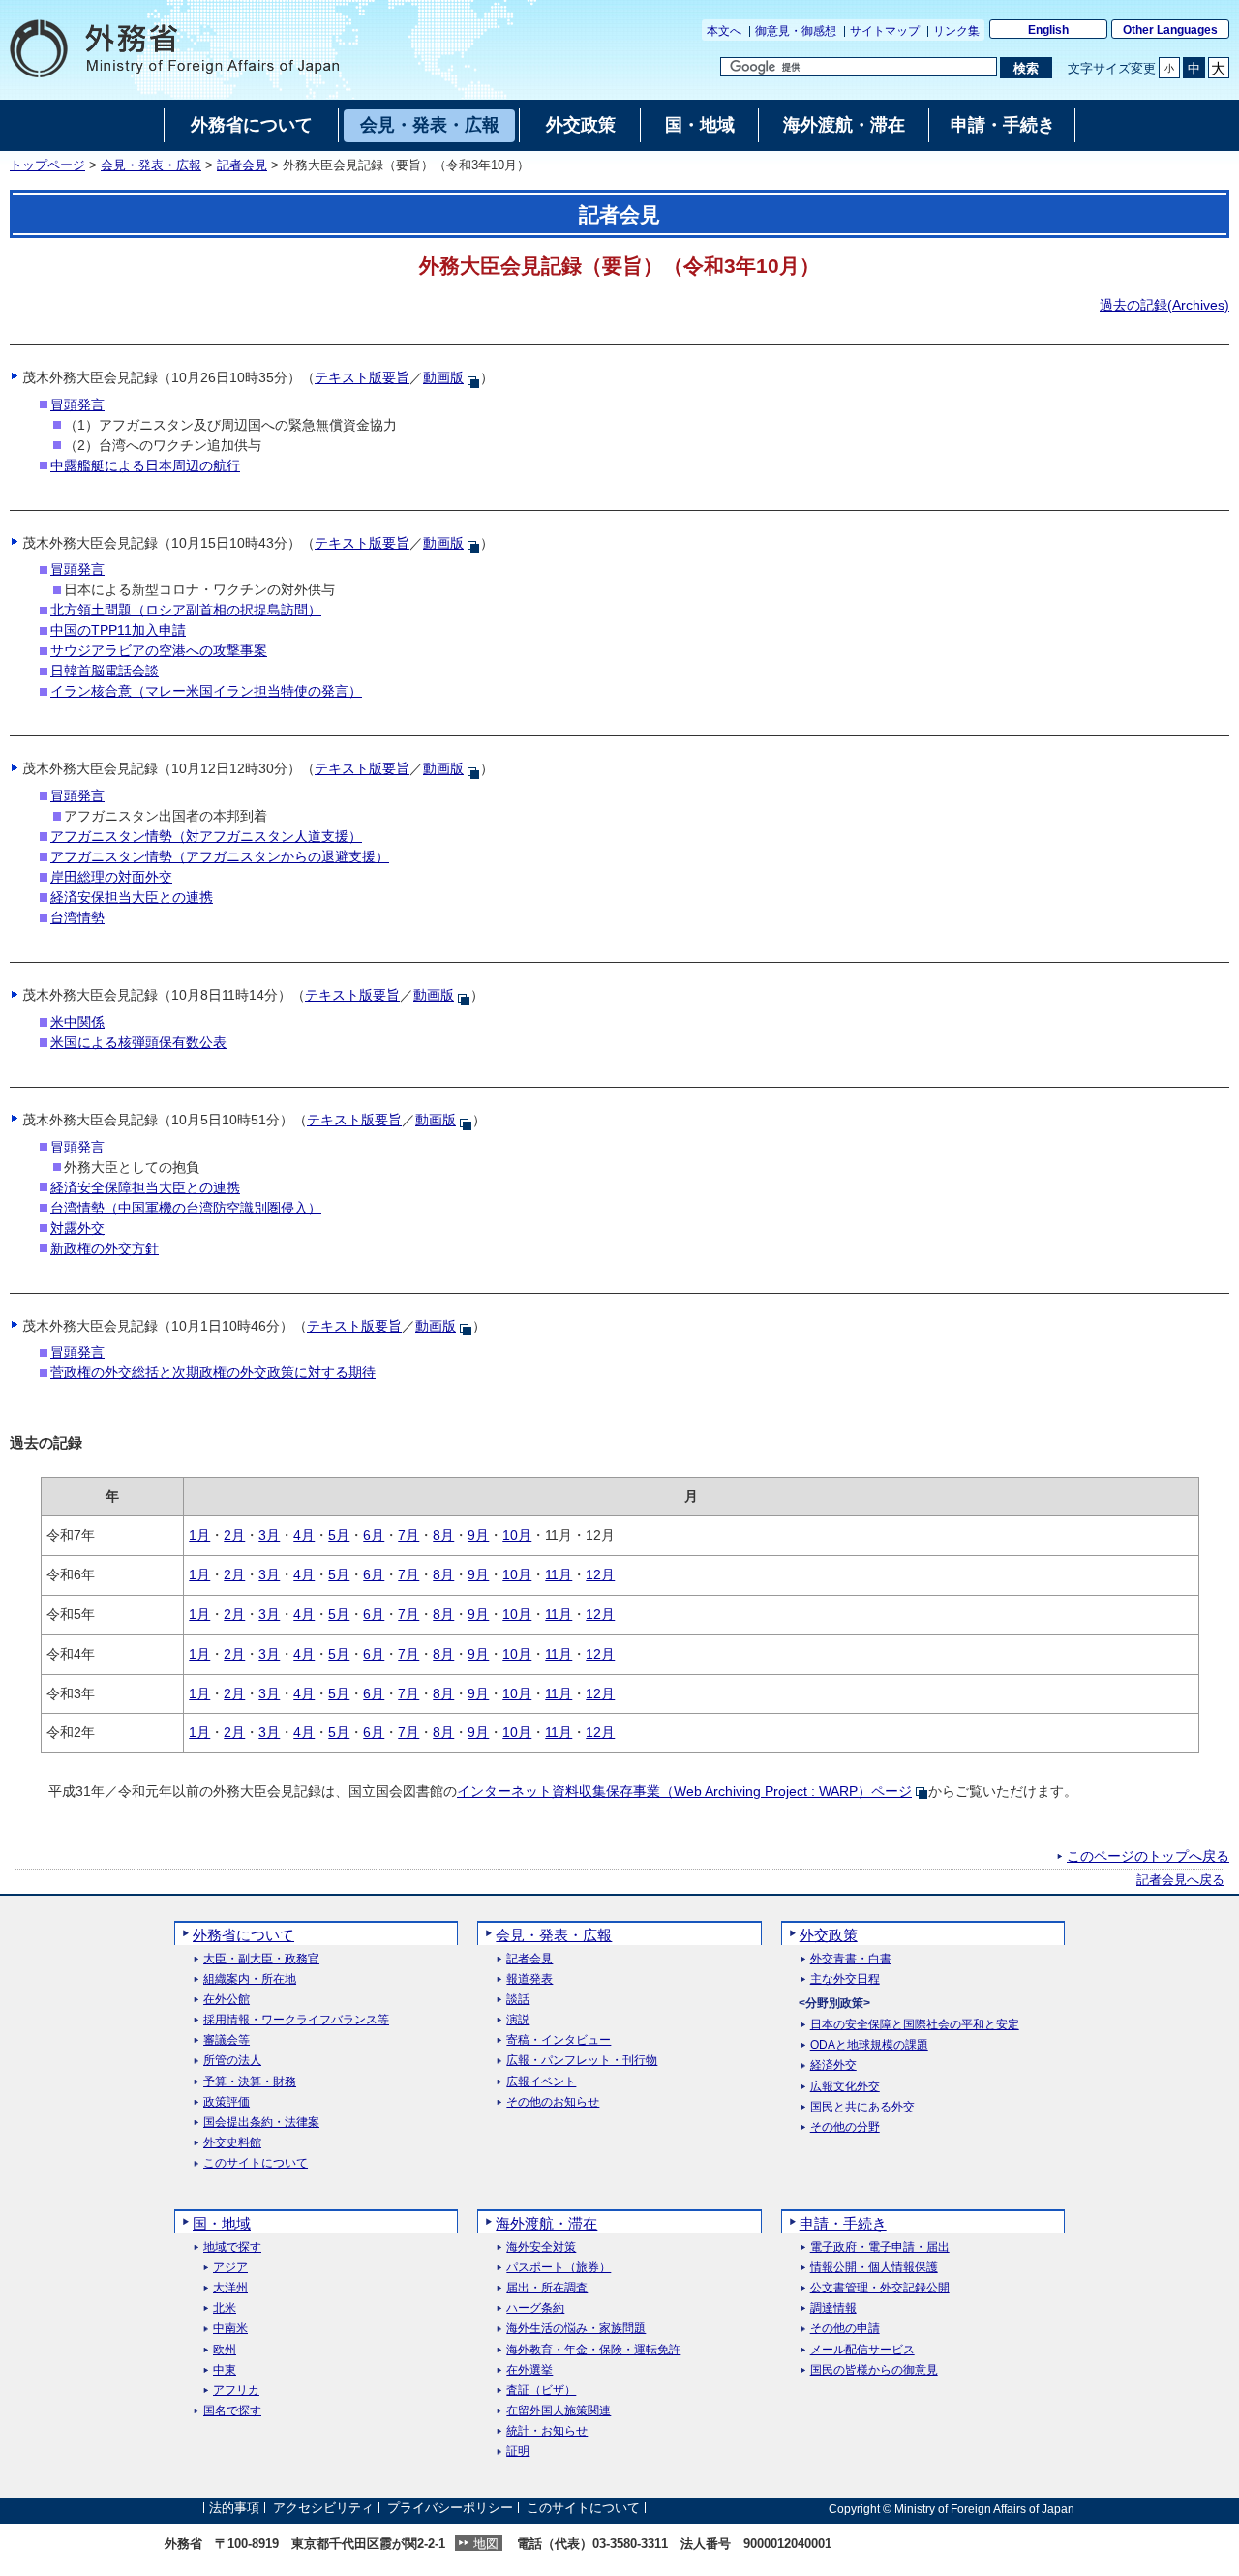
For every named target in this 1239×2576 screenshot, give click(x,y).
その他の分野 (845, 2127)
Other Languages (1170, 30)
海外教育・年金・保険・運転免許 (593, 2350)
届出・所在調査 (547, 2288)
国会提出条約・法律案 (261, 2123)
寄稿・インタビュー (559, 2040)
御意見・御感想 (796, 31)
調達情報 (833, 2308)
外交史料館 (232, 2143)
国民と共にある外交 (862, 2107)
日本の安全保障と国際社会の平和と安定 (915, 2025)
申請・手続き (843, 2223)
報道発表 (529, 1979)
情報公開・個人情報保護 (874, 2268)
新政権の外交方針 (105, 1248)
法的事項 (234, 2509)
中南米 (230, 2329)
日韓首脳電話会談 (105, 671)
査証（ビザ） (541, 2391)
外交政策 (829, 1935)
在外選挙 (529, 2370)
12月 (600, 1574)
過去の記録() (1164, 305)
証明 (518, 2452)
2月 (234, 1535)
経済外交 (833, 2066)
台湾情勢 (77, 917)
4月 (304, 1535)
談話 (518, 2000)
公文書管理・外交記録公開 (880, 2288)
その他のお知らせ (553, 2102)
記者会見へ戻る (1180, 1880)
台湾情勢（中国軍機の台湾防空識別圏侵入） (186, 1208)
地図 (486, 2544)
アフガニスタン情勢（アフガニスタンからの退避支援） (220, 856)
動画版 (443, 377)
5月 (339, 1535)
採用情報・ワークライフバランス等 (296, 2020)
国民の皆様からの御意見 (874, 2370)
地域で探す (232, 2247)
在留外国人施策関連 (559, 2411)
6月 (374, 1535)
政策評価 (227, 2102)
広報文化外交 (845, 2087)
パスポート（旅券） (559, 2268)
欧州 (225, 2350)
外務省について (243, 1935)
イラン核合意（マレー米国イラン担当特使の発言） (206, 691)
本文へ (724, 31)
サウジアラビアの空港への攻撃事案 (159, 650)
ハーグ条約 (535, 2308)
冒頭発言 (77, 404)
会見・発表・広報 (151, 165)
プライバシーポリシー (450, 2509)
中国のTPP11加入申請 (118, 630)
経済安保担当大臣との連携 (132, 897)
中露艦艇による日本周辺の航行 (145, 465)
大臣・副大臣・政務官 (261, 1959)
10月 (517, 1535)
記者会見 (242, 165)
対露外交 (77, 1228)
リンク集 (956, 31)
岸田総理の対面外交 (111, 877)
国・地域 (222, 2223)
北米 (225, 2308)
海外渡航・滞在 (546, 2223)
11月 (559, 1574)
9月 (478, 1535)
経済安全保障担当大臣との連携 (145, 1187)
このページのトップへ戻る (1148, 1856)
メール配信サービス (862, 2350)
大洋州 (230, 2288)
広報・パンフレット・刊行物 (582, 2061)
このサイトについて (256, 2163)
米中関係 (77, 1022)
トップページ (47, 165)
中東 (225, 2370)
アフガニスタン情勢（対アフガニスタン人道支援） (206, 836)
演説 (518, 2020)
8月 (443, 1535)
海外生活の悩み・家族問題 (576, 2329)
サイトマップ (885, 31)
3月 (269, 1535)
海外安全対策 (541, 2247)
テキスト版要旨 (362, 377)
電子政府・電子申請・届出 (880, 2247)
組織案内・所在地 (250, 1979)
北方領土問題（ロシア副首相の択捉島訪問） (186, 610)
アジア (230, 2268)
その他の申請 (845, 2329)
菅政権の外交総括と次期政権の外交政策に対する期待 (213, 1372)
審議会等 (227, 2040)
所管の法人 (232, 2061)
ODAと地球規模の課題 (869, 2045)
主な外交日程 (845, 1979)
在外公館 (227, 2000)
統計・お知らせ (547, 2431)
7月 (408, 1535)
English (1048, 30)
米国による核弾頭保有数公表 (138, 1042)
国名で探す (232, 2411)
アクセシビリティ (323, 2509)
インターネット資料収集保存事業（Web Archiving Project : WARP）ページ (684, 1791)
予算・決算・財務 (250, 2082)
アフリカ (236, 2391)
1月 (199, 1535)
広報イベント (541, 2082)
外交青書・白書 (851, 1959)
